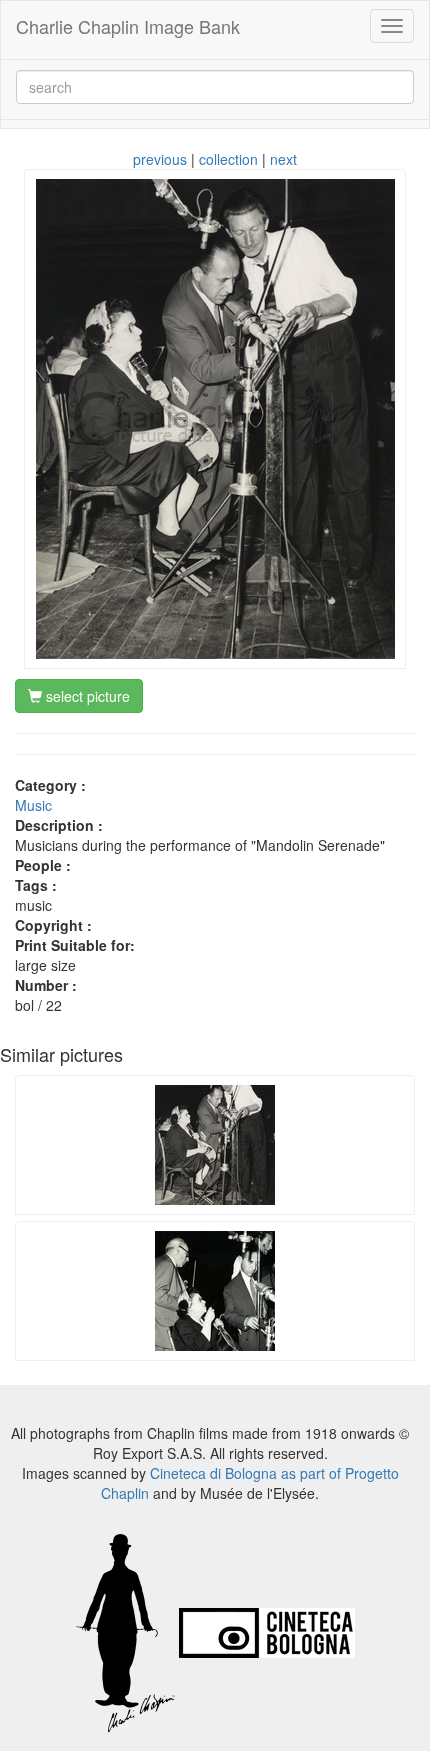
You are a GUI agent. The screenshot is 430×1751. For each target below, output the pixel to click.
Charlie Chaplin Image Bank (128, 26)
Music (33, 805)
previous (160, 159)
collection (228, 159)
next (283, 159)
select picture (86, 696)
